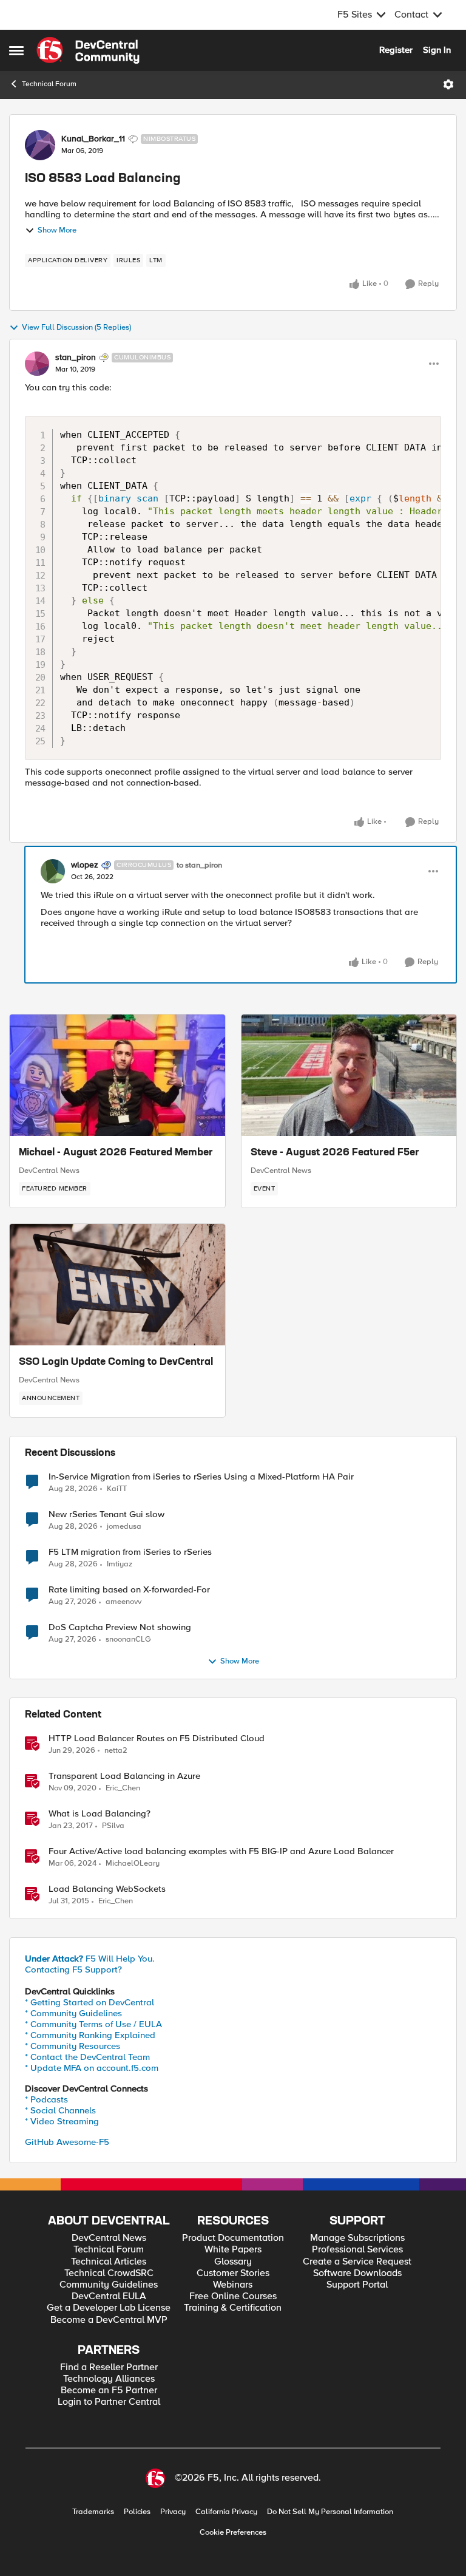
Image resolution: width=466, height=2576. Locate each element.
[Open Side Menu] (16, 50)
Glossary (233, 2262)
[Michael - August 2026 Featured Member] (117, 1075)
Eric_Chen (123, 1788)
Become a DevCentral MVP (109, 2320)
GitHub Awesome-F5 (67, 2142)
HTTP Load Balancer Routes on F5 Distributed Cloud (157, 1738)
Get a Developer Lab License (109, 2308)
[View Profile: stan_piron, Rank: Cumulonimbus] (37, 364)
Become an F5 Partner (109, 2391)
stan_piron (76, 358)
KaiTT (117, 1489)
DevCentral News (49, 1171)
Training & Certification (233, 2308)
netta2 (116, 1751)
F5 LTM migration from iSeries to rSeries (130, 1552)
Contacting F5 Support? (73, 1969)
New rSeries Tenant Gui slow (106, 1514)
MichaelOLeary (133, 1864)
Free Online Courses (233, 2296)
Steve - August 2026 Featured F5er (335, 1153)
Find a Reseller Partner (109, 2367)
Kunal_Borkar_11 (93, 139)
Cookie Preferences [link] (233, 2532)
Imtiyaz (120, 1564)
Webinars (233, 2285)
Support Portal (357, 2285)
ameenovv (123, 1602)
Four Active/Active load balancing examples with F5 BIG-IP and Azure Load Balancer (221, 1851)
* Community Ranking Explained (90, 2035)
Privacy (173, 2512)
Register (396, 50)
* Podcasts (46, 2099)
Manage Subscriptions (357, 2238)
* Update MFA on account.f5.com (92, 2068)
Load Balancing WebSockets (107, 1889)
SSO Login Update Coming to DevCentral (116, 1362)
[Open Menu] (448, 84)
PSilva (113, 1826)
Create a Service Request (357, 2262)
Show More (57, 230)
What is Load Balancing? (100, 1814)
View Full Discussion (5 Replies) (76, 328)
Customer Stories (233, 2273)
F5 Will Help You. (90, 1959)
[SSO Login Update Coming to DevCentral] (117, 1285)
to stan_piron (199, 865)
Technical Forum (49, 84)
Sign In (437, 50)
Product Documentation (233, 2238)
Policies (137, 2512)
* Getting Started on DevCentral (89, 2002)
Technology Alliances (109, 2379)
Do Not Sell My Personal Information (330, 2512)
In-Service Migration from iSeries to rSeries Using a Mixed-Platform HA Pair (201, 1477)
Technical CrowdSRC (109, 2273)
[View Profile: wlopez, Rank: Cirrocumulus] (53, 871)
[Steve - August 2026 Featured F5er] (349, 1075)
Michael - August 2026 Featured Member (116, 1153)
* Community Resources (73, 2046)
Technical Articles (109, 2262)
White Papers (233, 2250)
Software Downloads (357, 2273)
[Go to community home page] (88, 50)
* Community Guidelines (73, 2013)
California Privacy (226, 2512)
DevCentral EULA (109, 2296)
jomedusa (124, 1527)
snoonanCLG (128, 1640)
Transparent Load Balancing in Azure (124, 1776)
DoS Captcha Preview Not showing (120, 1627)
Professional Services (357, 2250)
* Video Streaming (62, 2121)
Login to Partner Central (109, 2402)
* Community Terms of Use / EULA (93, 2024)
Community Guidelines (109, 2285)
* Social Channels (60, 2110)
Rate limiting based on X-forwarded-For (129, 1590)
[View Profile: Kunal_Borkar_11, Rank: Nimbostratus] (40, 145)
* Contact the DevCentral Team (87, 2057)
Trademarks (93, 2512)
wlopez (85, 865)
